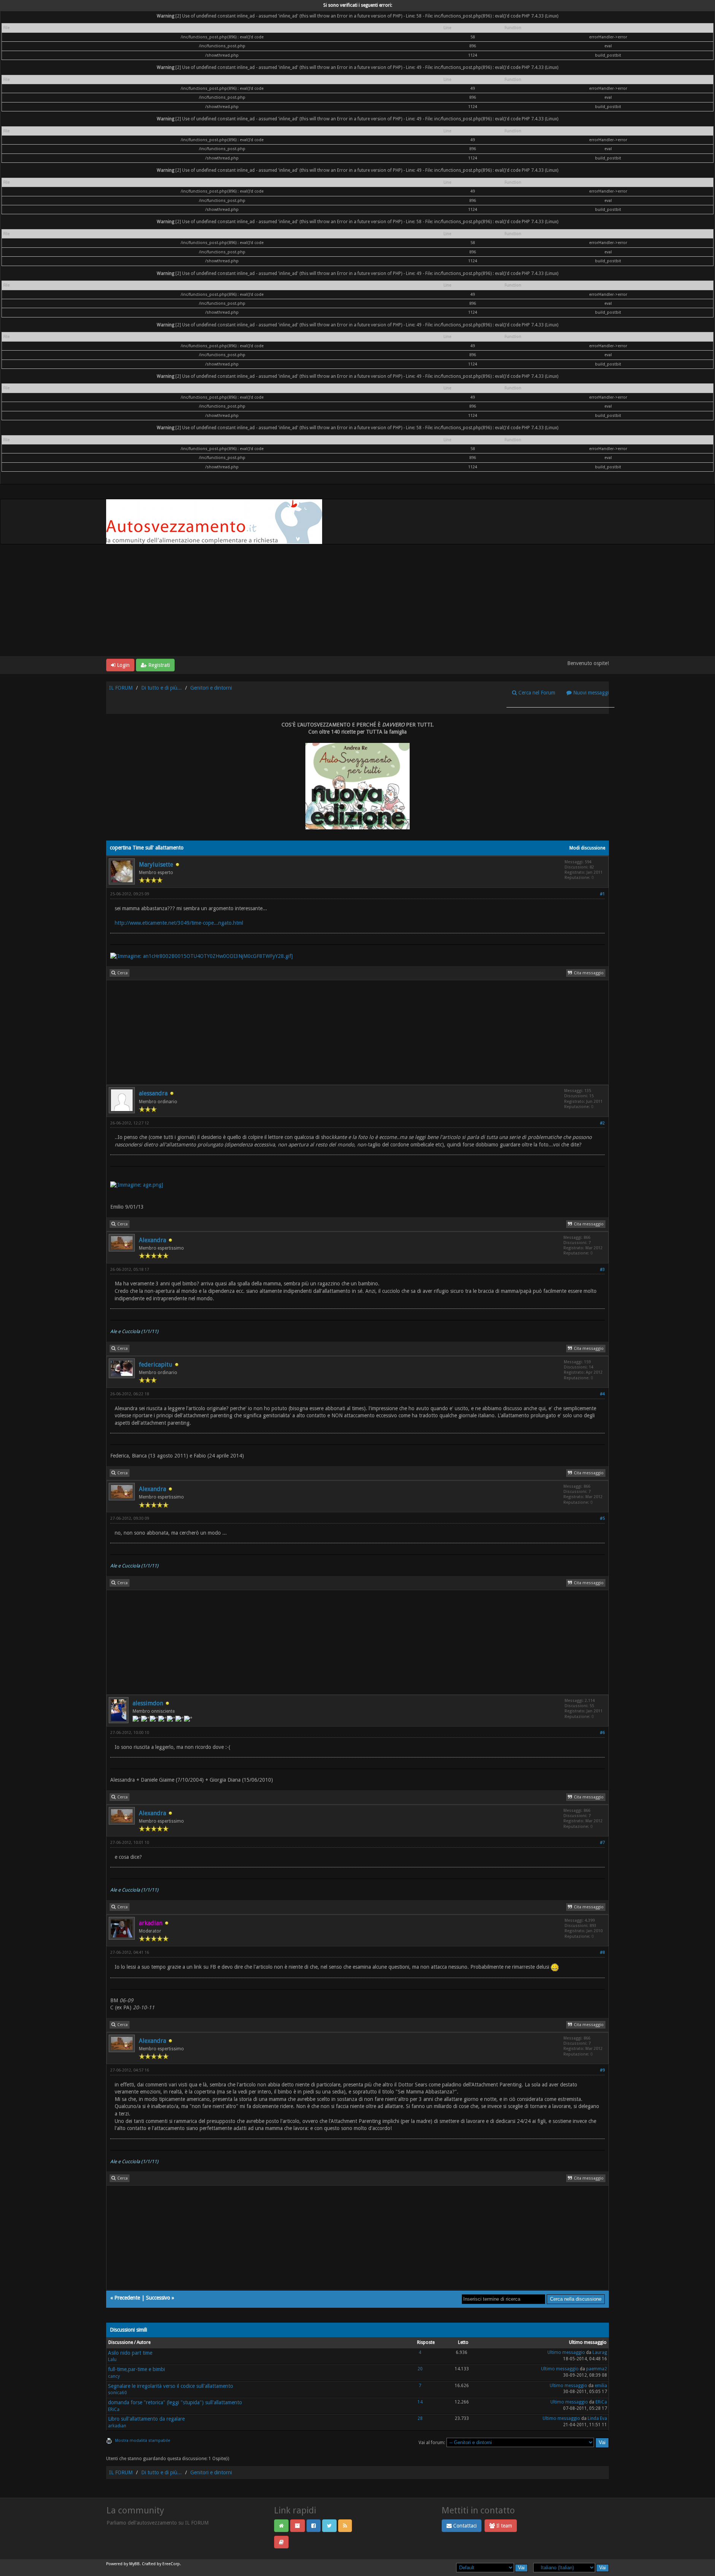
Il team (503, 2526)
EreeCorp (171, 2564)
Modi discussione (587, 848)
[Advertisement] (357, 600)
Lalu (112, 2360)
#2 (602, 1123)
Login (123, 665)
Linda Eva (597, 2418)
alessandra (153, 1093)
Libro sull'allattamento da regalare (146, 2419)
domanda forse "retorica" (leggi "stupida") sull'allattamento (175, 2402)
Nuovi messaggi (590, 693)
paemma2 (597, 2369)
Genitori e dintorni (211, 688)
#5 (602, 1518)
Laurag (600, 2352)
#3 (602, 1270)
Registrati (158, 665)
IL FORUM (121, 688)
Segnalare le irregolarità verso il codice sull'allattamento (171, 2386)
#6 (602, 1733)
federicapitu (156, 1365)
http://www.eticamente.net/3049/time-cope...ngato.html (179, 923)
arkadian (117, 2426)
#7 (602, 1843)
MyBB (134, 2564)
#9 (602, 2070)
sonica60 (117, 2393)
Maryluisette (156, 865)
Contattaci (464, 2526)
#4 (602, 1394)
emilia (601, 2386)
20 (420, 2369)
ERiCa (114, 2409)
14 (420, 2402)
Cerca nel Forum (536, 693)
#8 (602, 1952)
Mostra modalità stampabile (143, 2441)
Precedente (127, 2298)
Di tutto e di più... (161, 688)
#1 (602, 894)
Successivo (158, 2298)
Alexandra (152, 1240)
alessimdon (148, 1703)
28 (420, 2418)
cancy (114, 2376)
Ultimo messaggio (566, 2352)
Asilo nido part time (130, 2353)
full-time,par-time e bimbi (136, 2369)
